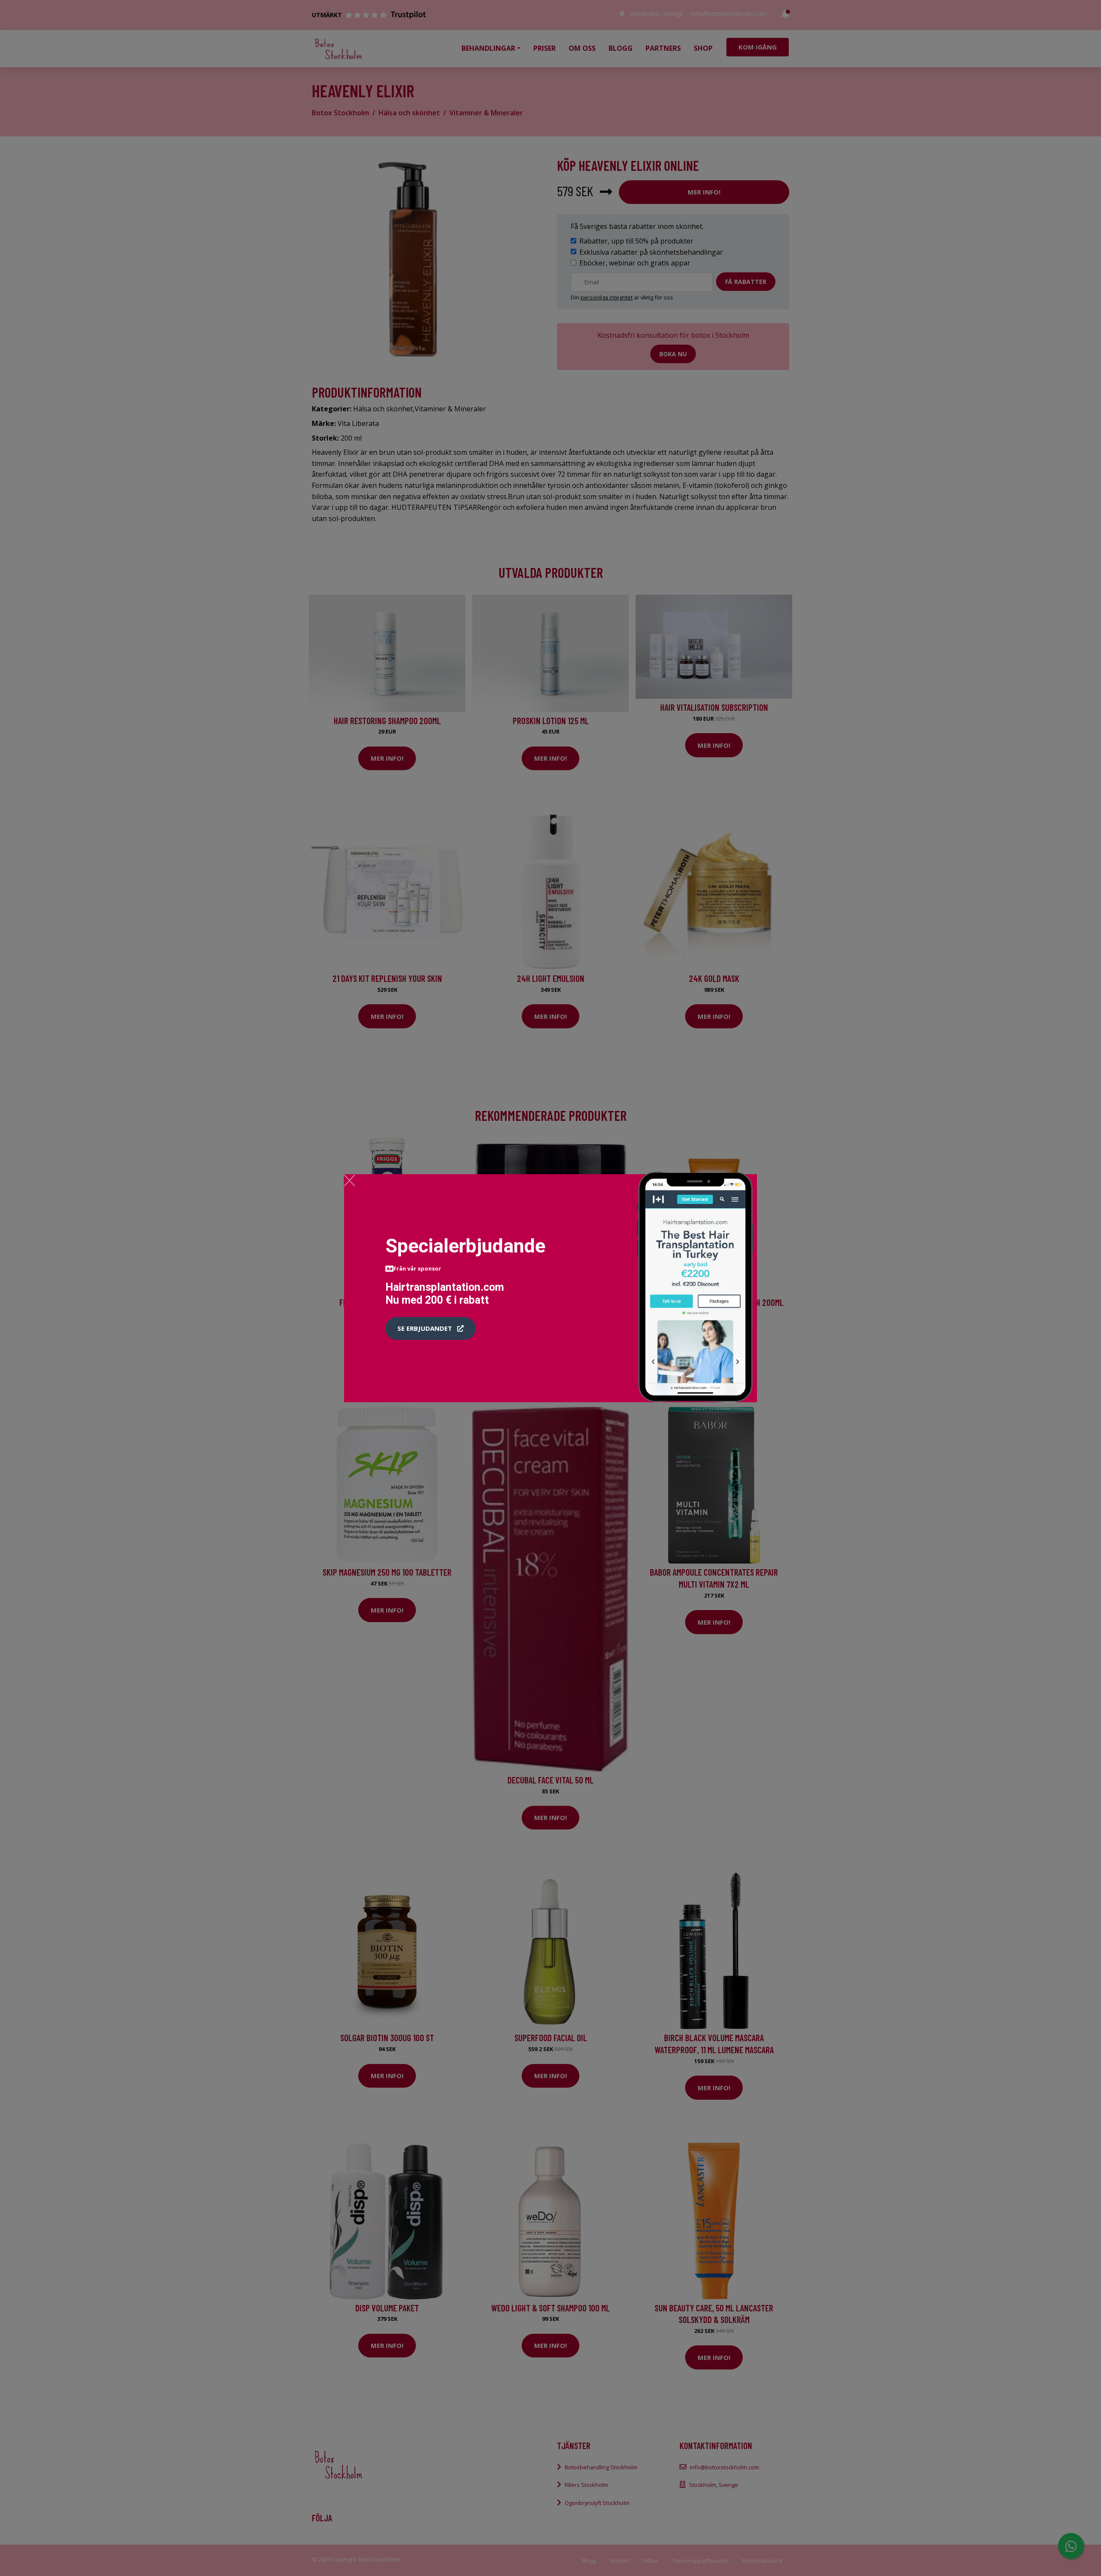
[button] (431, 1329)
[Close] (349, 1180)
